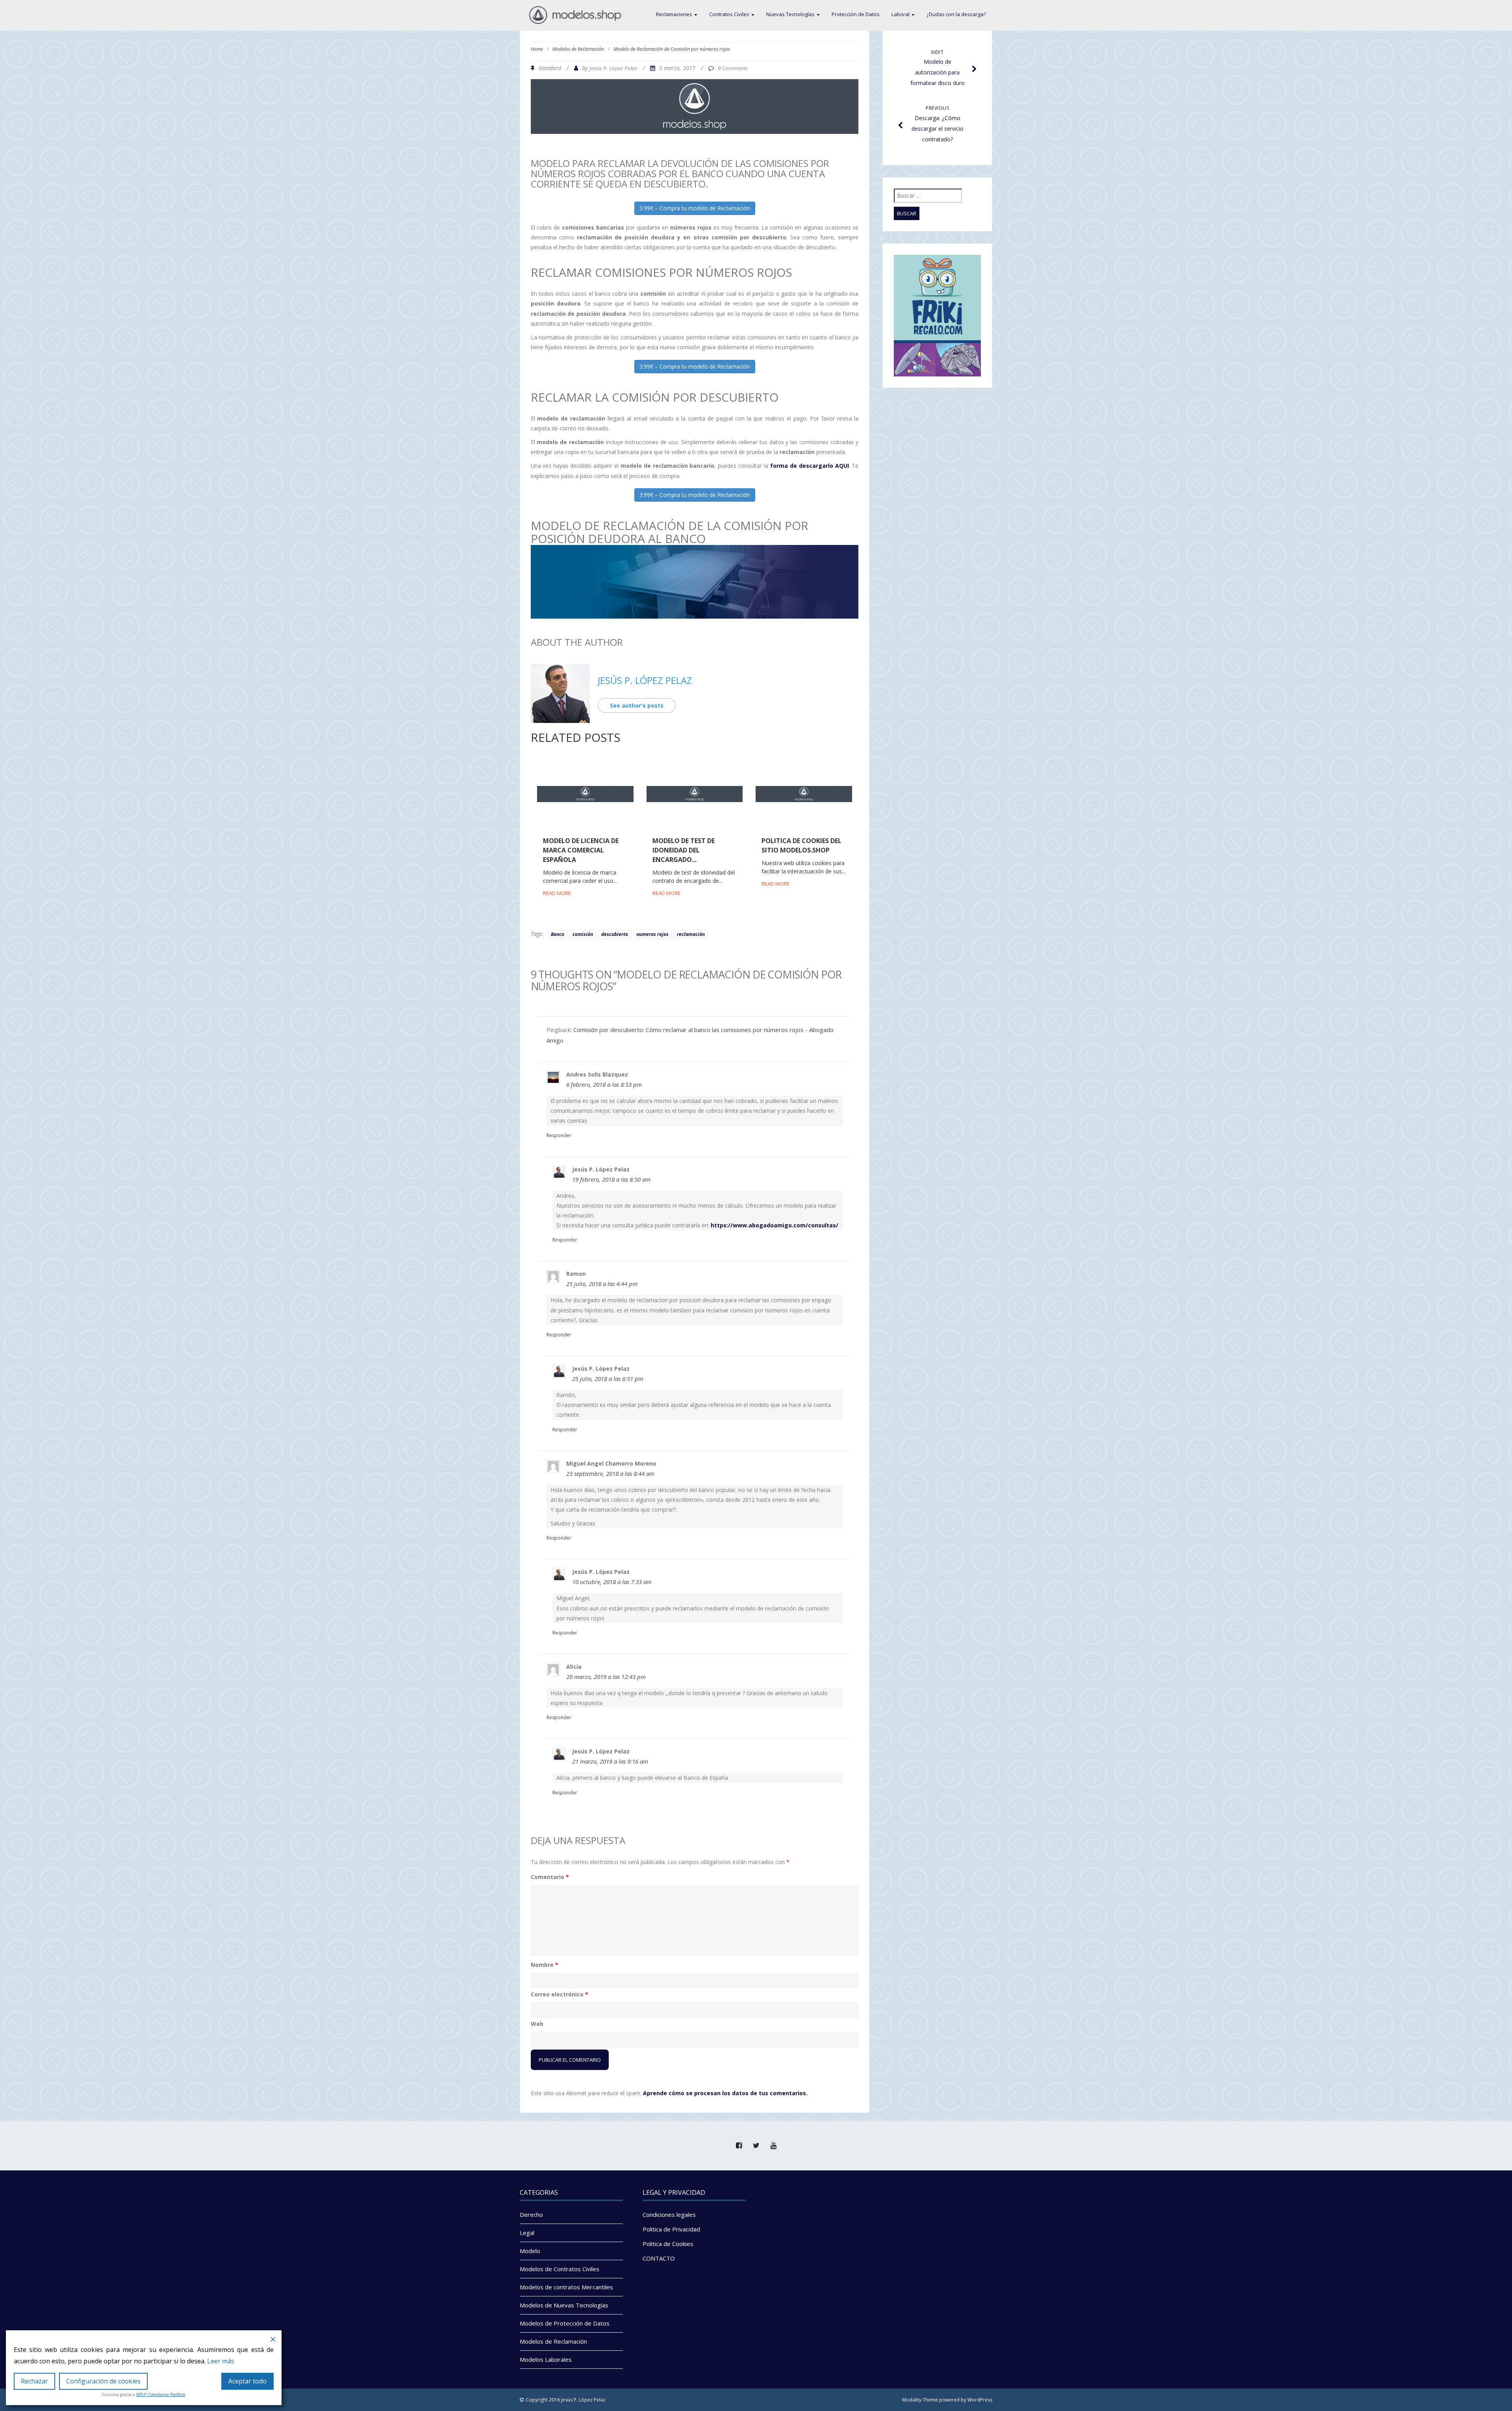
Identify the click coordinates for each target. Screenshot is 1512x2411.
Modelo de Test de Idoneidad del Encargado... (684, 850)
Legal (527, 2233)
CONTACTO (659, 2258)
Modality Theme (920, 2400)
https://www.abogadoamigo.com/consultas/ (775, 1225)
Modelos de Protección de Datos (565, 2323)
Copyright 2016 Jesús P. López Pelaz (566, 2400)
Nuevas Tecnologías (791, 14)
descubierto (615, 934)
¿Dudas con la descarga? (956, 14)
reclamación (691, 934)
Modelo (530, 2251)
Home (537, 49)
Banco (558, 934)
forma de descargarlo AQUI (810, 466)
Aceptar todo (247, 2381)
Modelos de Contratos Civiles (560, 2269)
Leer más (221, 2361)
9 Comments (733, 68)
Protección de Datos (856, 14)
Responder (559, 1135)
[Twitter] (756, 2146)
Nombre (545, 1965)
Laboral (901, 14)
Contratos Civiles (730, 14)
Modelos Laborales (546, 2359)
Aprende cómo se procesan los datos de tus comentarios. (725, 2093)
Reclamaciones (675, 14)
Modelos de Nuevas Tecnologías (564, 2305)
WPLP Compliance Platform (161, 2394)
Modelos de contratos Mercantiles (566, 2287)
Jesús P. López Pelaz (613, 68)
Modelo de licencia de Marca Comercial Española (581, 850)
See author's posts (637, 705)
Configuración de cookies (103, 2381)
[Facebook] (739, 2146)
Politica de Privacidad (671, 2229)
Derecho (531, 2215)
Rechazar (34, 2381)
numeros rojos (652, 934)
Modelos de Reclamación (578, 49)
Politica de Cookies (668, 2244)
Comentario (550, 1877)
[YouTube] (773, 2146)
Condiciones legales (669, 2215)
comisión (583, 934)
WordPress (980, 2400)
